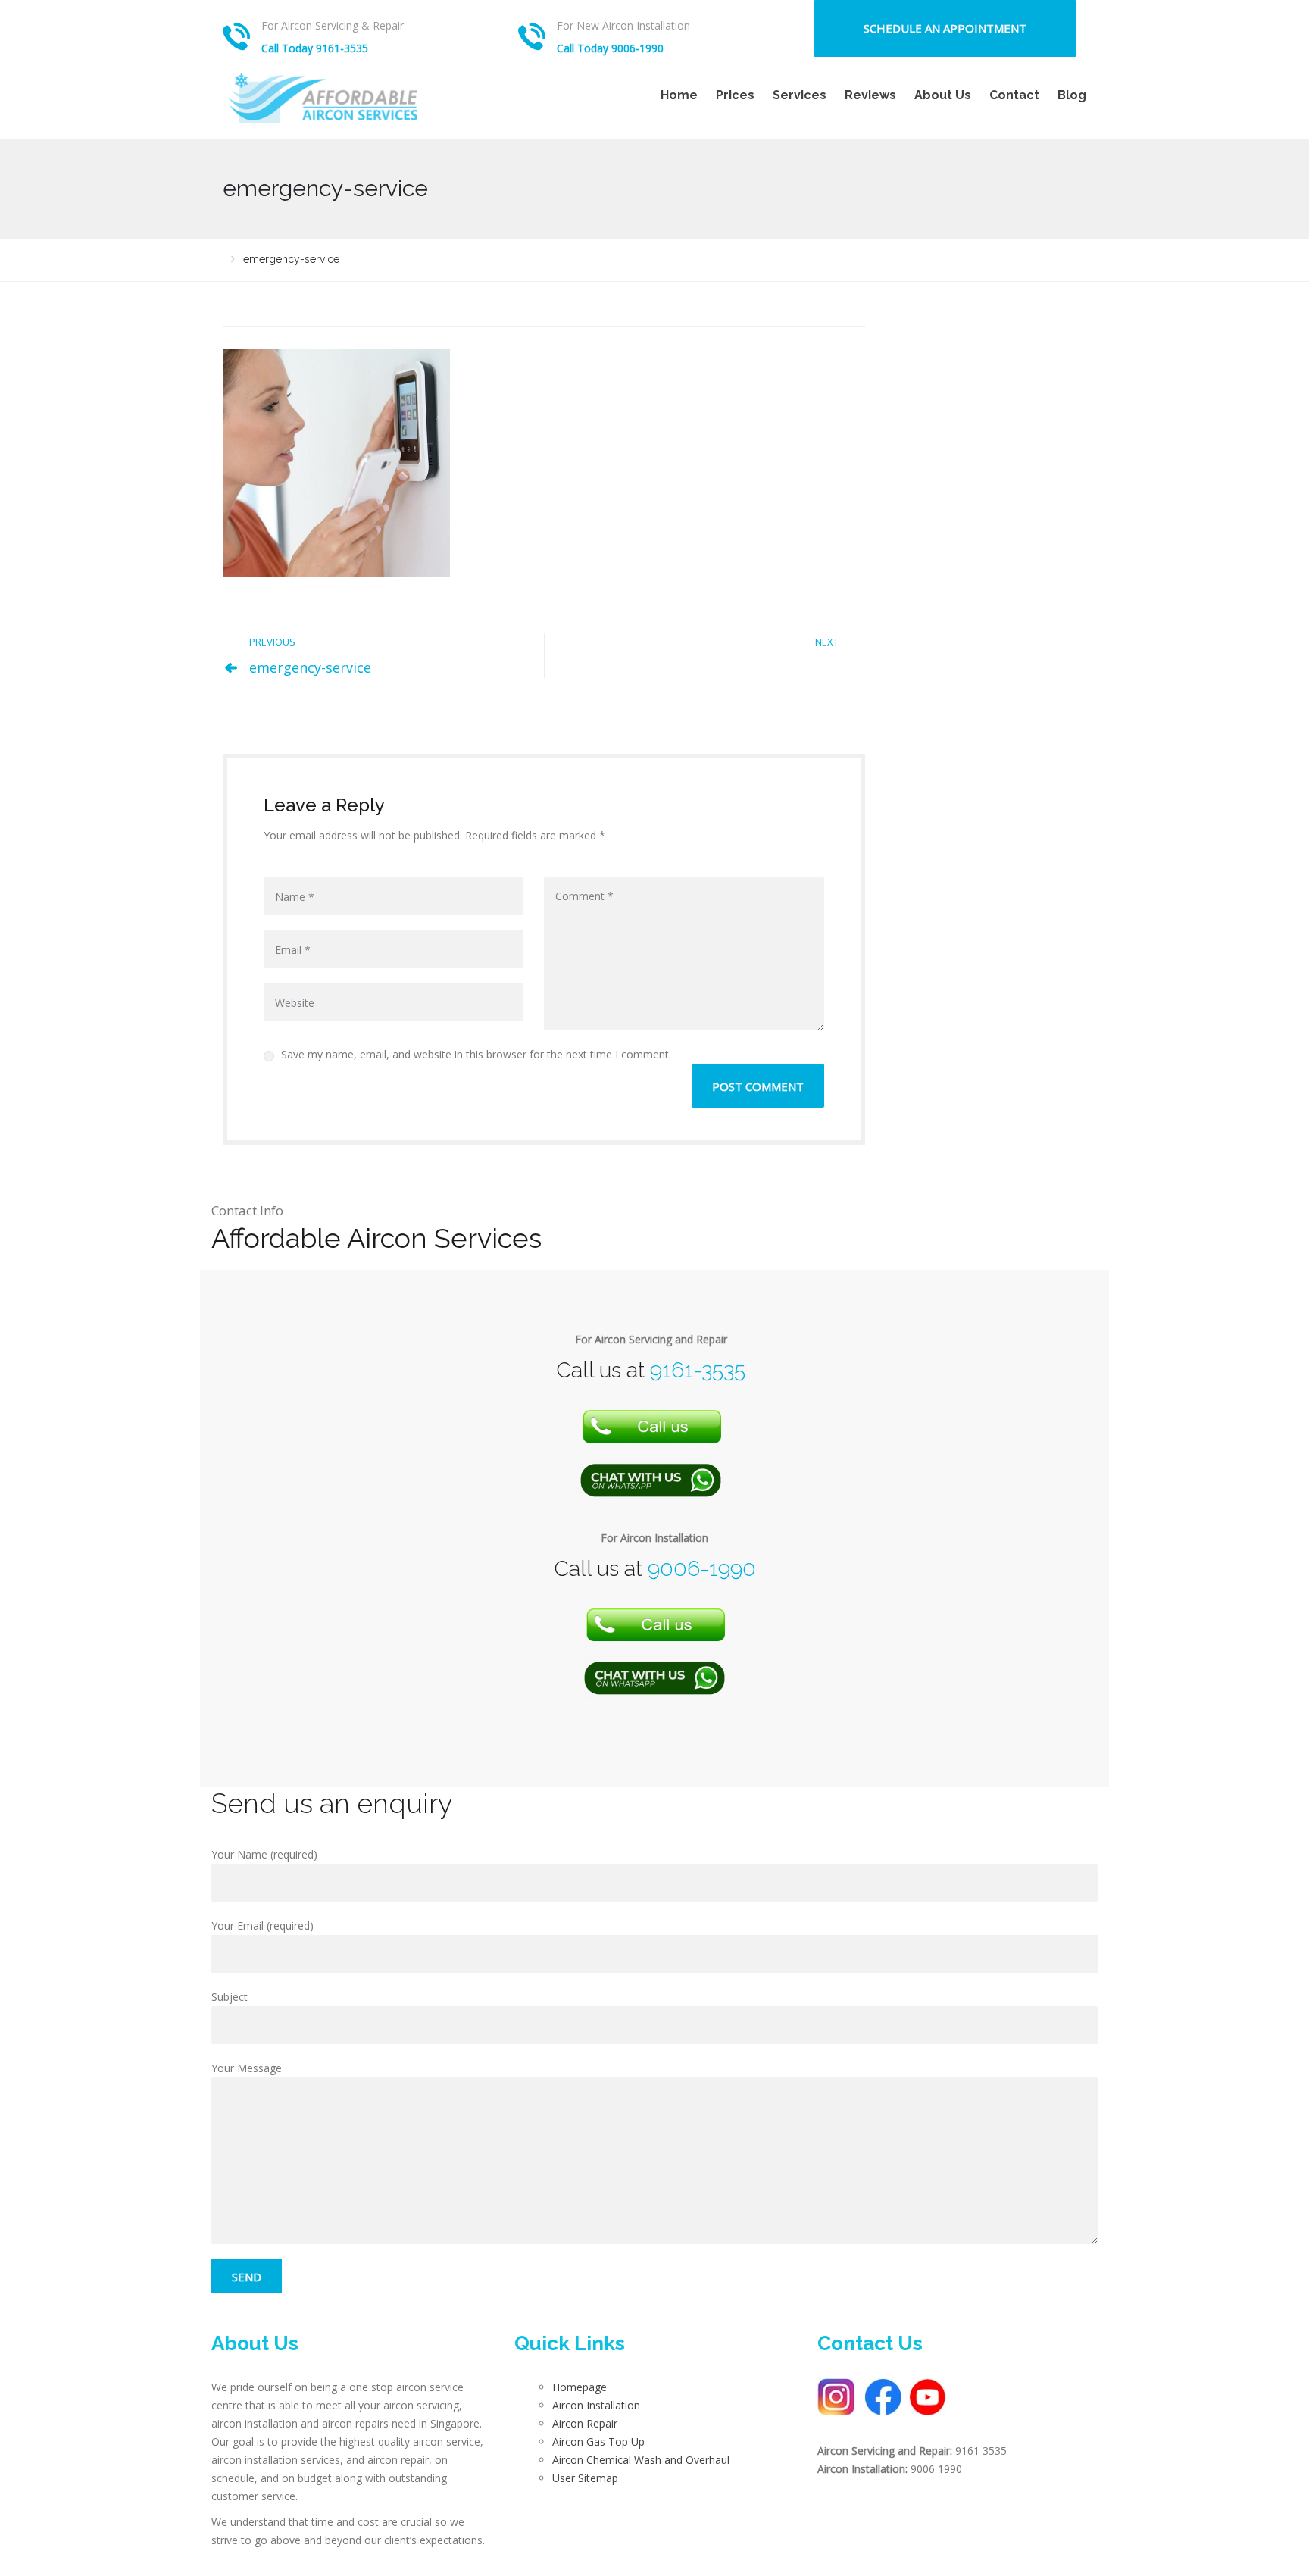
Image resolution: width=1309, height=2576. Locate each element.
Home (679, 95)
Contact (1014, 95)
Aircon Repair (585, 2423)
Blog (1072, 95)
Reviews (870, 95)
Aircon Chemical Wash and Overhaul (641, 2460)
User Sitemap (585, 2478)
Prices (735, 95)
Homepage (580, 2387)
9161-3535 (698, 1370)
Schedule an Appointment (945, 28)
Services (800, 95)
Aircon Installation (596, 2405)
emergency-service (310, 667)
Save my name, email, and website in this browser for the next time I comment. (475, 1054)
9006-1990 (702, 1569)
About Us (943, 95)
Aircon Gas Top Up (598, 2442)
